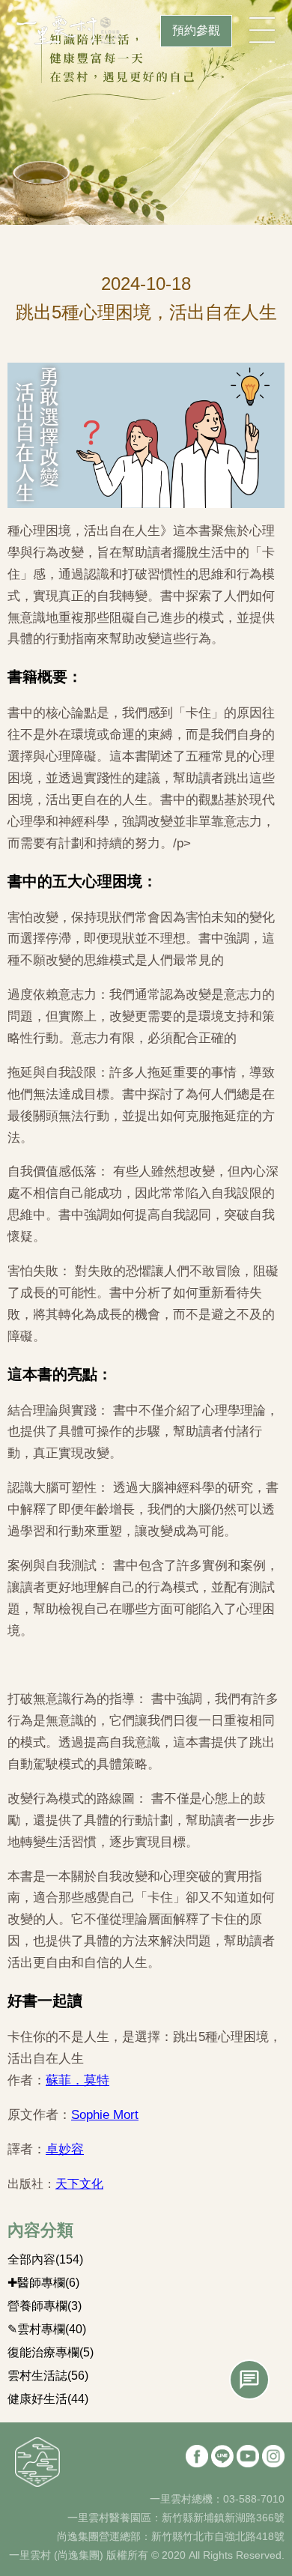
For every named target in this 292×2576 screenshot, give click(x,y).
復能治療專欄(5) (51, 2352)
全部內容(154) (45, 2259)
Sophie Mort (105, 2115)
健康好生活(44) (48, 2399)
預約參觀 (196, 30)
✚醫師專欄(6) (43, 2283)
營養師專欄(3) (45, 2306)
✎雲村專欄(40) (47, 2329)
